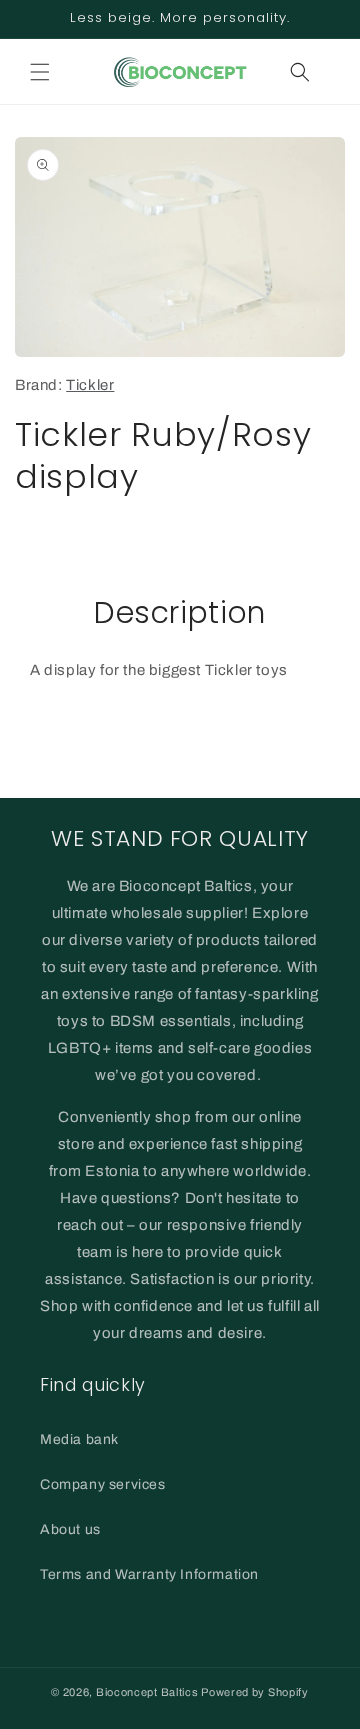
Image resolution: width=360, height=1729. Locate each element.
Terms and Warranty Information (149, 1574)
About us (70, 1529)
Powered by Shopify (255, 1692)
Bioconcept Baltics (147, 1692)
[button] (40, 72)
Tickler (90, 385)
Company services (103, 1484)
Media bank (79, 1439)
